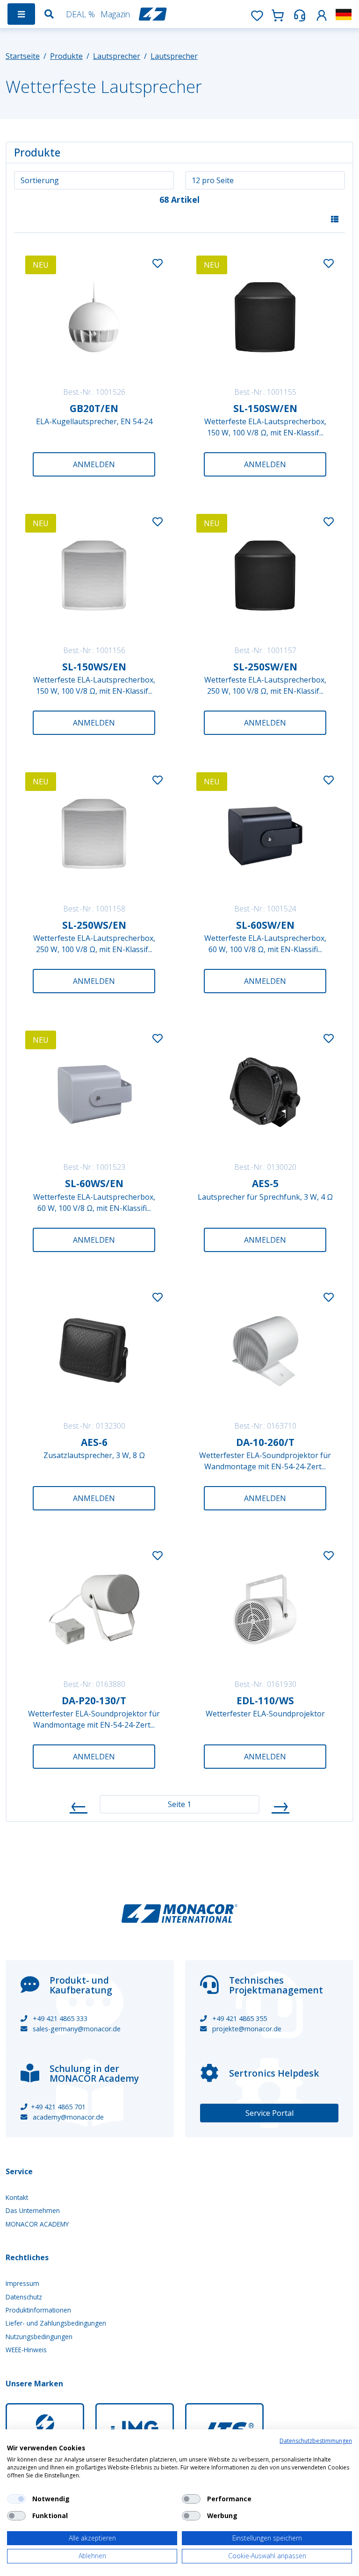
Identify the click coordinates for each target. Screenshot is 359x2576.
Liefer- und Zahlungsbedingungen (56, 2323)
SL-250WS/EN (94, 925)
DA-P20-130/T (94, 1701)
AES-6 (94, 1442)
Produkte (66, 56)
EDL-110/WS (265, 1701)
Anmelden (94, 464)
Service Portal (269, 2113)
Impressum (22, 2283)
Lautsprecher (117, 56)
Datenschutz (24, 2297)
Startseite (23, 56)
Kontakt (17, 2197)
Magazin (115, 14)
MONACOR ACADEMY (37, 2224)
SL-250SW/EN (265, 667)
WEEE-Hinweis (26, 2350)
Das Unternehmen (33, 2210)
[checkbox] (16, 2499)
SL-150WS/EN (94, 667)
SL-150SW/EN (265, 408)
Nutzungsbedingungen (39, 2337)
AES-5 (265, 1183)
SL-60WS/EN (94, 1183)
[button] (322, 14)
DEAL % (80, 14)
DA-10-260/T (265, 1442)
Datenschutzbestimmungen (316, 2441)
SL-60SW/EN (265, 925)
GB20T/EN (94, 408)
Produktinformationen (38, 2310)
